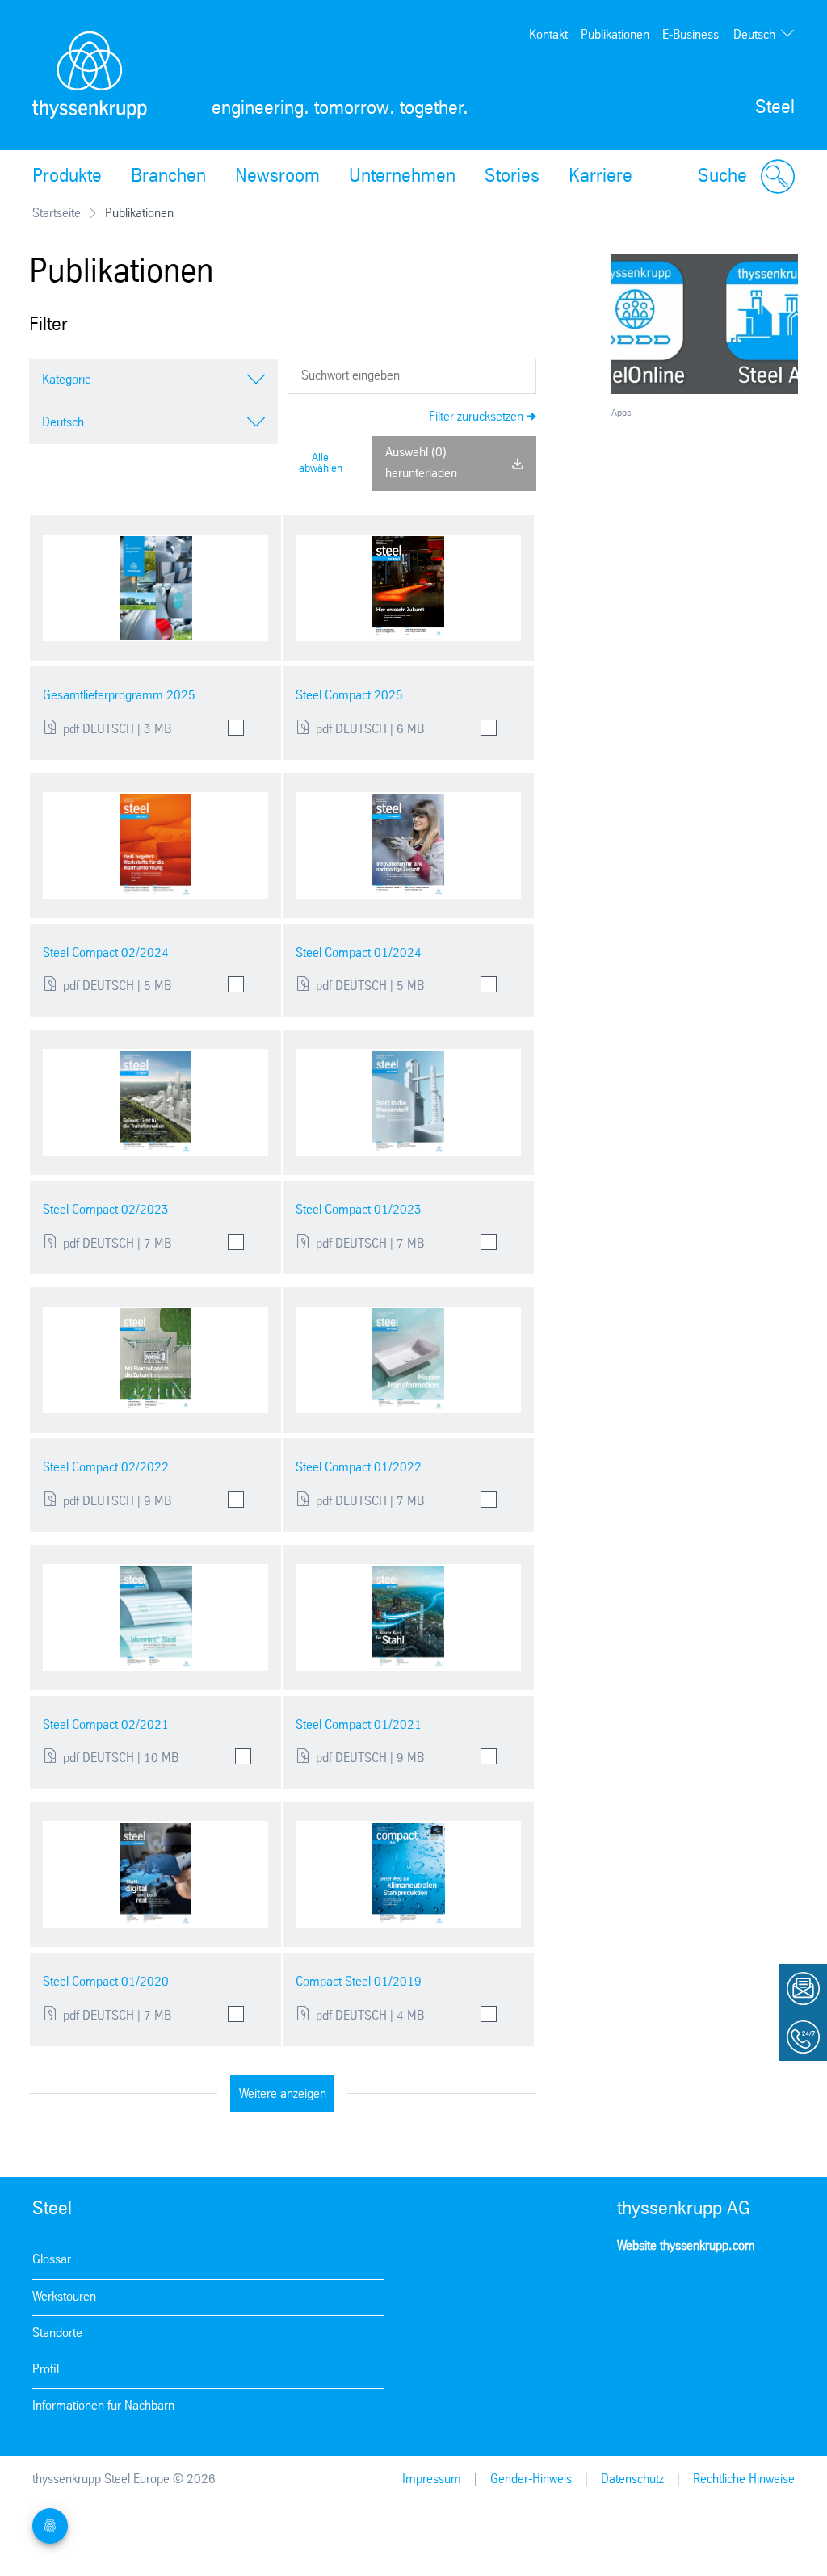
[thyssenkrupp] (90, 75)
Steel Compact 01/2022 (359, 1468)
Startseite (57, 214)
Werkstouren (64, 2297)
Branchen (168, 177)
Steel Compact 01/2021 (359, 1725)
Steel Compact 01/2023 (359, 1210)
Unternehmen (402, 177)
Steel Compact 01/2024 (359, 953)
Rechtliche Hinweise (744, 2480)
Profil (46, 2370)
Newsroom (277, 177)
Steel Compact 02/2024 (106, 953)
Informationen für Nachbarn (103, 2406)
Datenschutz (632, 2480)
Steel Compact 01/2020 (106, 1982)
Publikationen (615, 35)
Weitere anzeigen (283, 2094)
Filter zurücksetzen (476, 417)
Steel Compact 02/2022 (106, 1468)
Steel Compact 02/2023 (106, 1210)
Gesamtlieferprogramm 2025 (119, 696)
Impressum (432, 2480)
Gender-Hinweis (531, 2480)
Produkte (67, 177)
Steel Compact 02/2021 (106, 1725)
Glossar (52, 2260)
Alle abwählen (321, 464)
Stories (512, 177)
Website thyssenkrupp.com (686, 2246)
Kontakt (548, 35)
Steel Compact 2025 (349, 696)
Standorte (57, 2333)
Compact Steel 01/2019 (359, 1982)
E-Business (691, 35)
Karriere (600, 177)
